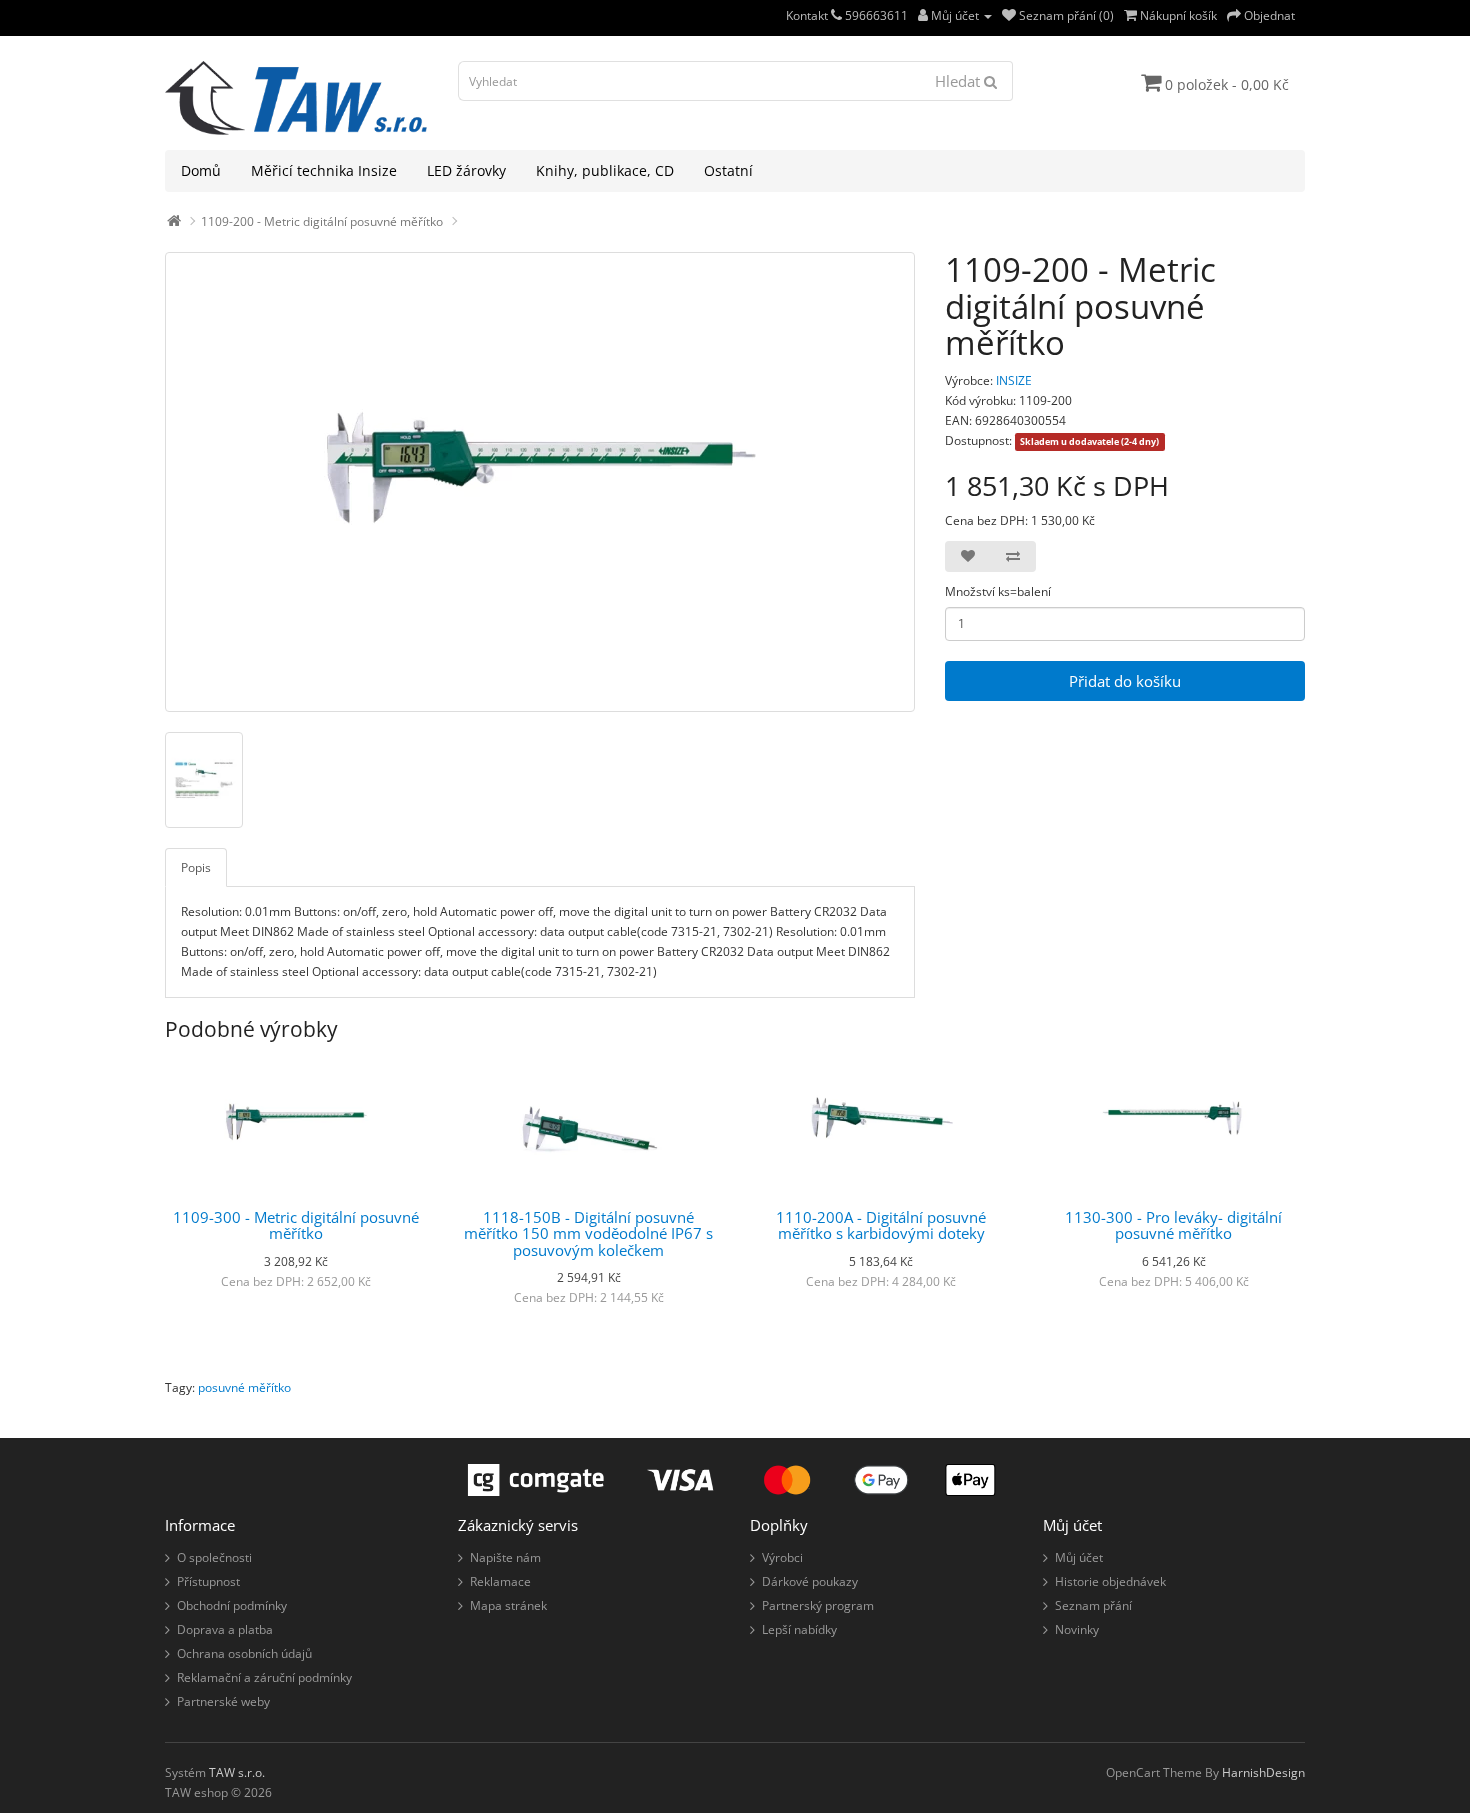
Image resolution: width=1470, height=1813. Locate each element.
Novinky (1077, 1629)
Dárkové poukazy (810, 1581)
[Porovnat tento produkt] (1013, 556)
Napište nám (505, 1557)
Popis (196, 867)
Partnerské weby (223, 1701)
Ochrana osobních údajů (244, 1653)
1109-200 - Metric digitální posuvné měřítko (322, 221)
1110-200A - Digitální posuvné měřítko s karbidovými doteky (881, 1225)
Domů (201, 170)
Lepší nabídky (799, 1629)
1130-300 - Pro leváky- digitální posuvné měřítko (1173, 1225)
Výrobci (782, 1557)
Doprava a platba (225, 1629)
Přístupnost (208, 1581)
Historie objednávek (1110, 1581)
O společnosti (214, 1557)
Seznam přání (1093, 1605)
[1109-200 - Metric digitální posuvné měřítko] (540, 482)
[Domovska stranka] (174, 221)
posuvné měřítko (244, 1387)
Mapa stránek (508, 1605)
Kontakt (808, 15)
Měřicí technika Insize (324, 170)
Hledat (959, 81)
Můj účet (1079, 1557)
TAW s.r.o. (237, 1772)
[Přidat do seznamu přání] (968, 556)
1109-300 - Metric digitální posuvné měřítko (296, 1225)
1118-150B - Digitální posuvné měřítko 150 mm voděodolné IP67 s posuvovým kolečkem (588, 1233)
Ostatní (728, 170)
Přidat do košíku (1125, 681)
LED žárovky (466, 170)
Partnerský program (818, 1605)
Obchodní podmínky (232, 1605)
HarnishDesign (1263, 1772)
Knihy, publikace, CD (605, 170)
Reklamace (500, 1581)
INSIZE (1014, 380)
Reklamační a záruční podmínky (264, 1677)
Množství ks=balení (998, 591)
